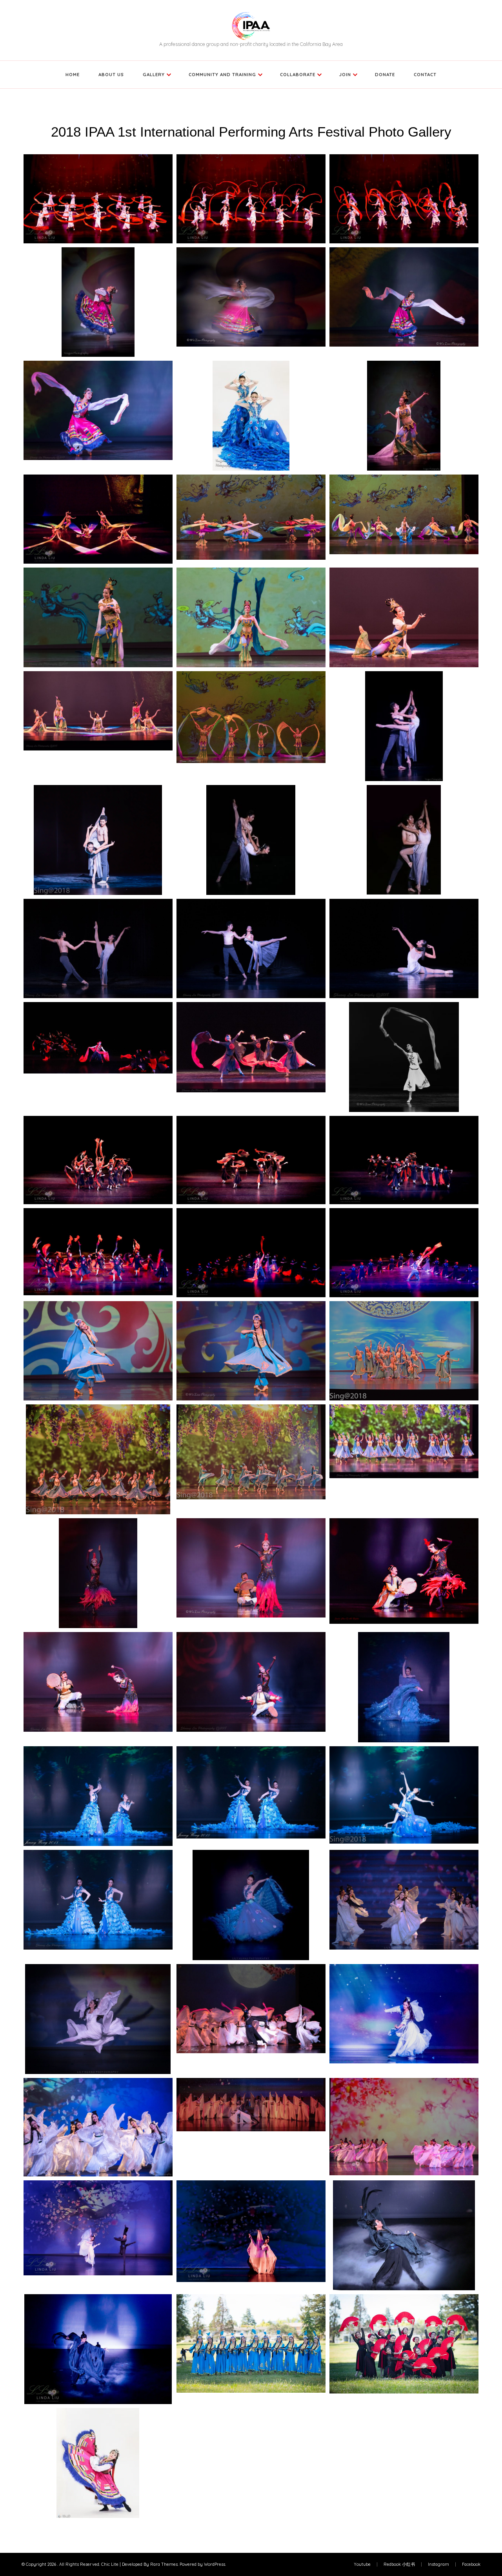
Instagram (438, 2564)
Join (345, 74)
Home (73, 74)
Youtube (362, 2564)
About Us (111, 74)
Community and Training (222, 74)
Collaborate (298, 74)
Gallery (154, 74)
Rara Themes (164, 2564)
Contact (425, 74)
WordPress (215, 2564)
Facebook (471, 2564)
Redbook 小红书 (399, 2564)
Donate (385, 74)
